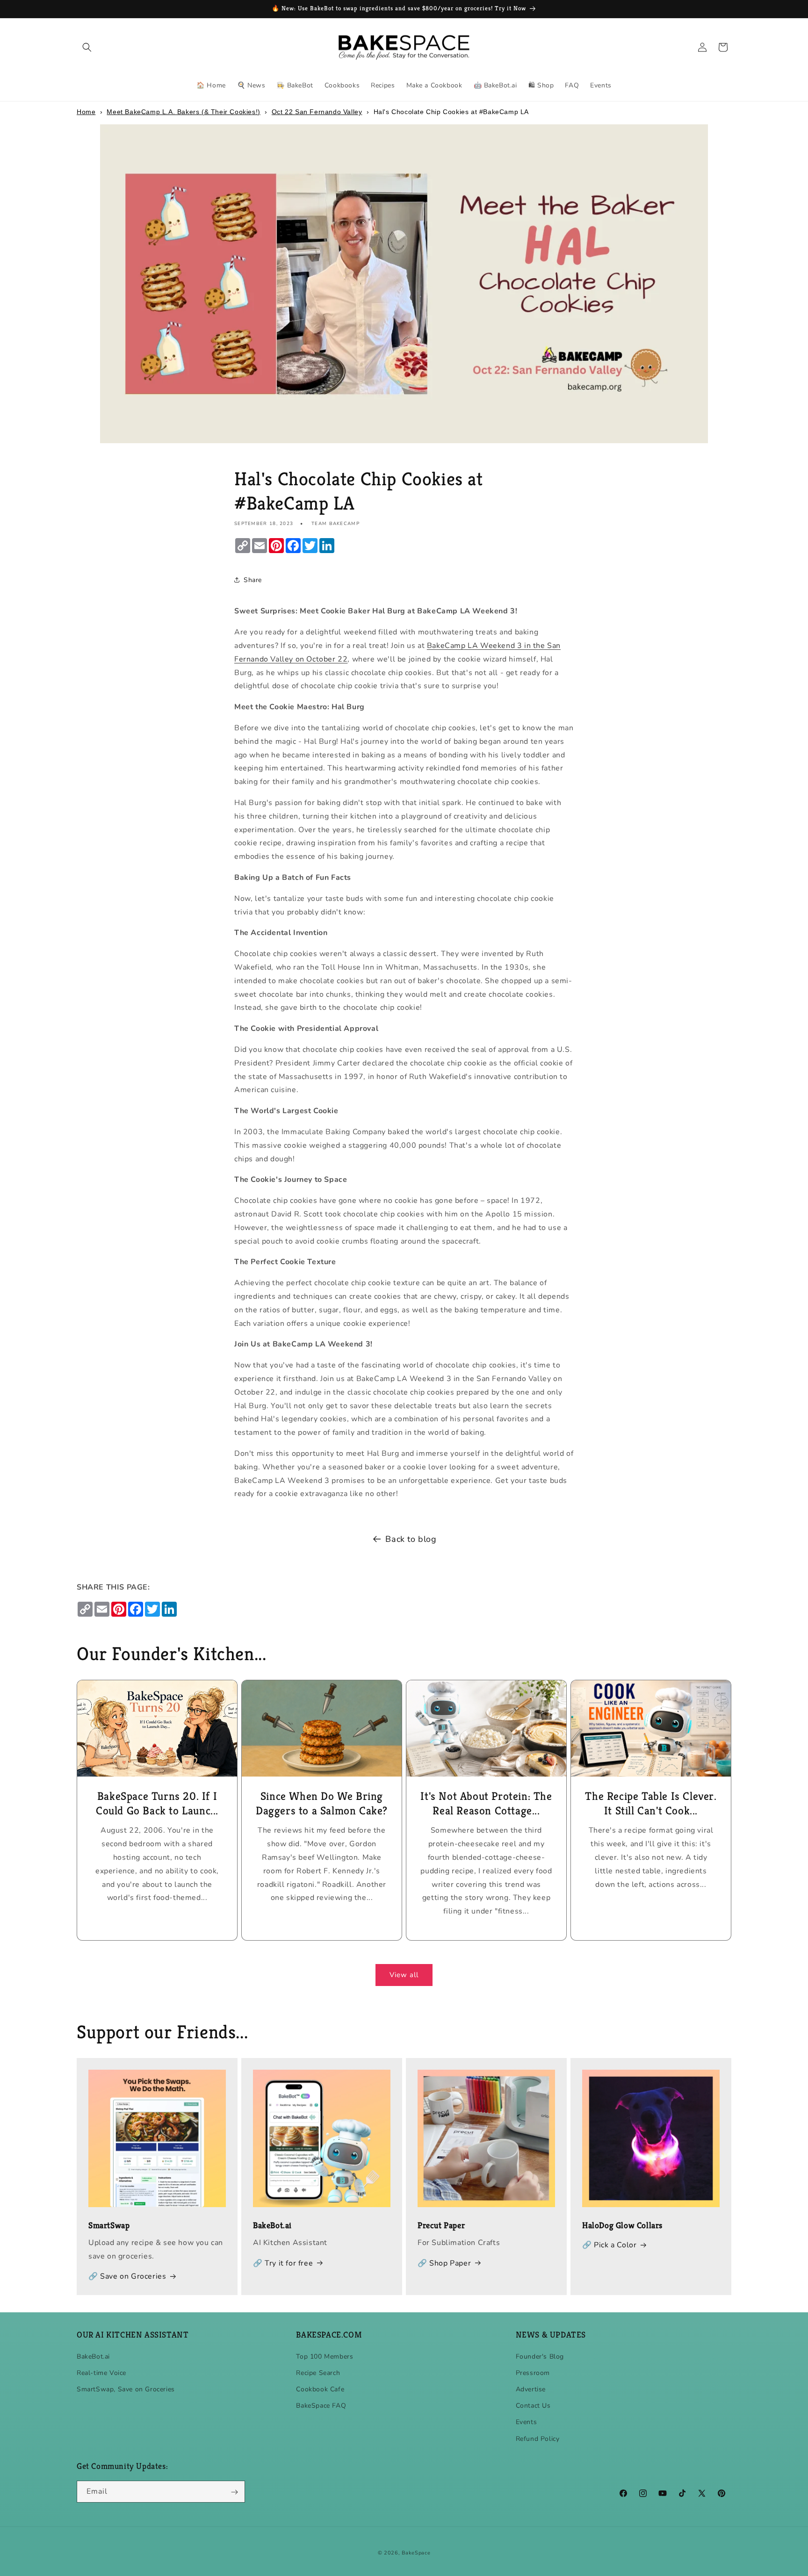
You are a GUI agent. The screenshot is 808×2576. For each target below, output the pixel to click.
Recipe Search (318, 2372)
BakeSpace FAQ (321, 2406)
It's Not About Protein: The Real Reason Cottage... (486, 1803)
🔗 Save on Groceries (127, 2277)
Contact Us (533, 2406)
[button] (87, 47)
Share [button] (253, 580)
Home (86, 112)
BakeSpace (416, 2553)
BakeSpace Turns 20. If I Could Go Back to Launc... (157, 1803)
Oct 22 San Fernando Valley (317, 112)
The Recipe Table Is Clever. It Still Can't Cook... (651, 1803)
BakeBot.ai (93, 2356)
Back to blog (411, 1539)
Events (527, 2422)
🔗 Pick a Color (609, 2245)
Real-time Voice (101, 2372)
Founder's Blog (540, 2356)
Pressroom (533, 2372)
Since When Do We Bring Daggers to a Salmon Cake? (322, 1803)
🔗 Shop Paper (444, 2263)
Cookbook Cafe (320, 2389)
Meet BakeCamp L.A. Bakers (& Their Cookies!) (183, 112)
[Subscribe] (234, 2492)
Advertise (531, 2389)
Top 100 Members (325, 2356)
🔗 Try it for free (283, 2263)
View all (404, 1975)
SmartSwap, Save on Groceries (126, 2389)
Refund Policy (538, 2438)
